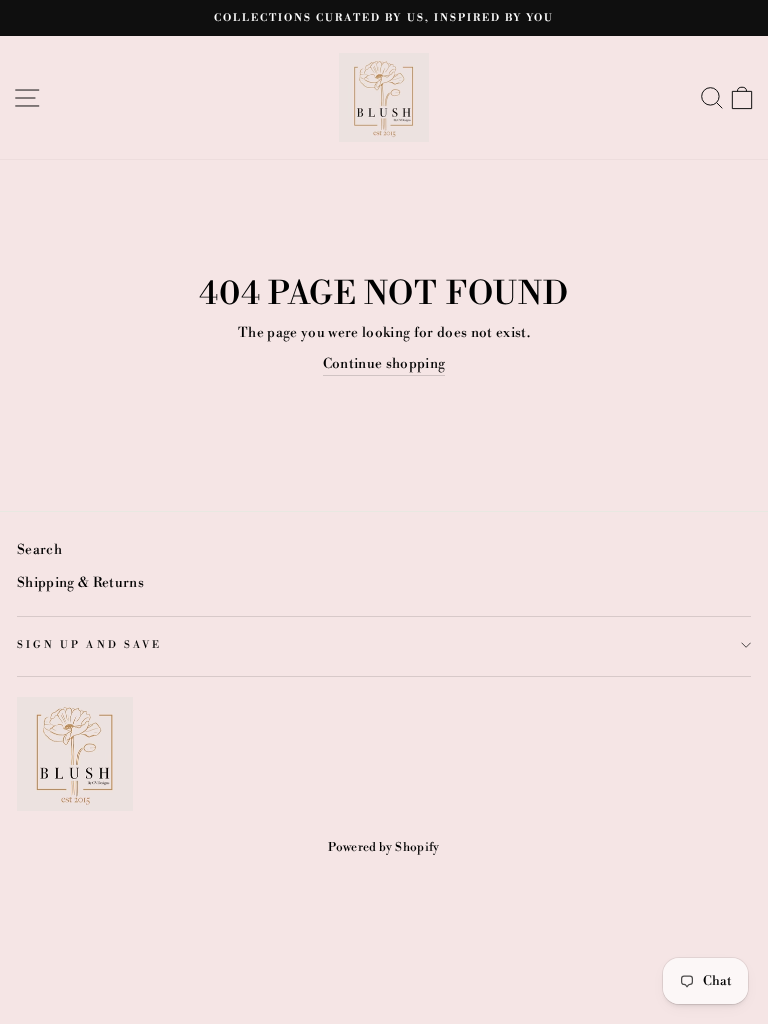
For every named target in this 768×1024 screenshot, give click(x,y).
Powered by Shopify (383, 847)
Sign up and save (89, 645)
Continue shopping (384, 363)
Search (39, 549)
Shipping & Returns (80, 582)
